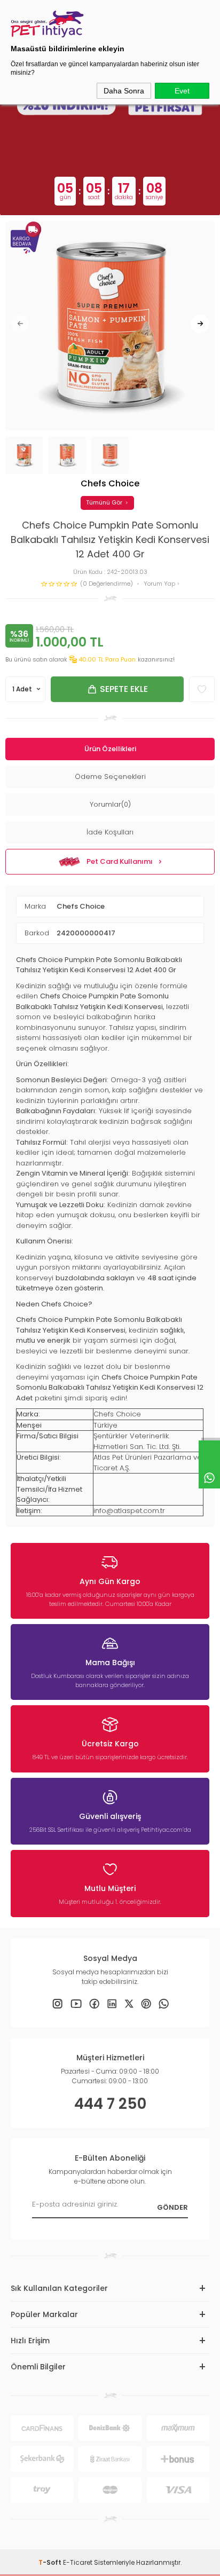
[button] (20, 324)
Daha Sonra (124, 91)
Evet (182, 91)
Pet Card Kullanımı (120, 861)
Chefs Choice (81, 906)
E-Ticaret (78, 2562)
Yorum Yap (160, 584)
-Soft (51, 2562)
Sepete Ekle (124, 689)
